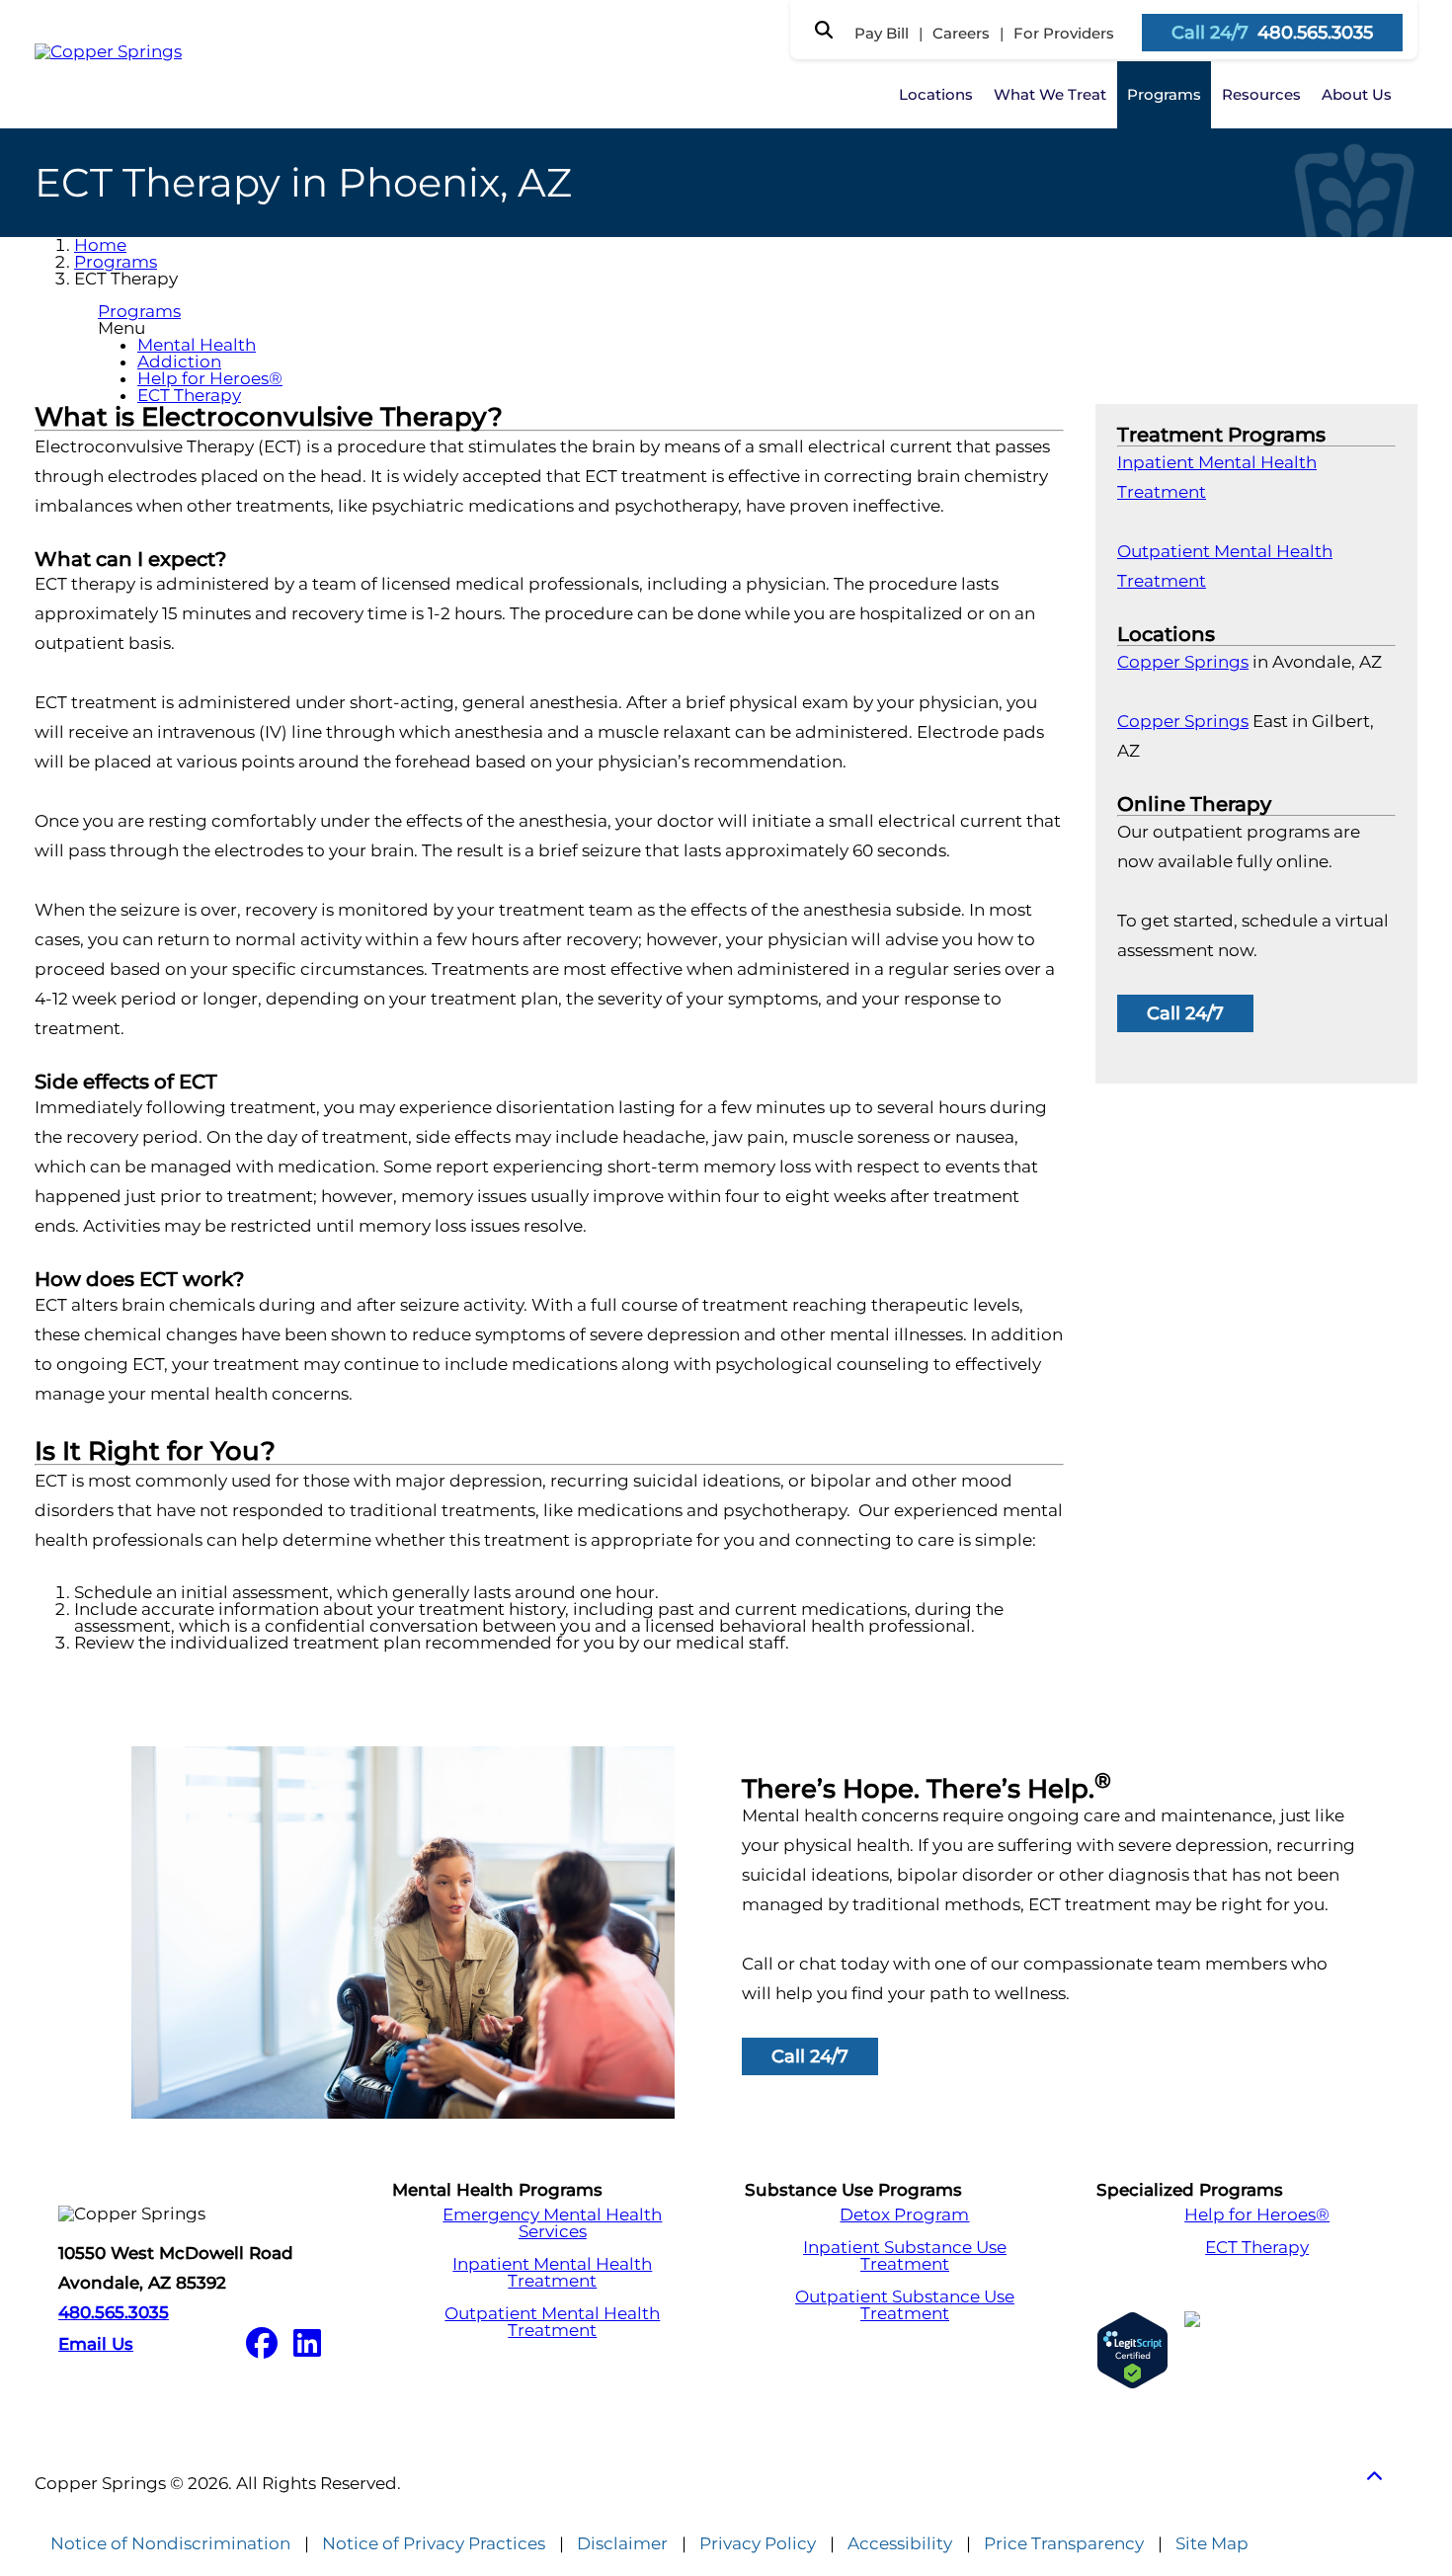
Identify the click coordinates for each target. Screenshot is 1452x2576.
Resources (1261, 94)
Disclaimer (622, 2544)
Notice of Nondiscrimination (170, 2544)
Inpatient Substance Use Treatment (905, 2256)
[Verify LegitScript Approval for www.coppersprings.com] (1132, 2350)
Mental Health (197, 345)
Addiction (179, 362)
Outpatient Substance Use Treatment (905, 2305)
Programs (1164, 94)
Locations (936, 94)
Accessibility (900, 2544)
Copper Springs (1183, 662)
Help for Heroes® (210, 378)
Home (100, 245)
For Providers (1064, 33)
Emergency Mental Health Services (552, 2223)
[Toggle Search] (824, 30)
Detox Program (904, 2215)
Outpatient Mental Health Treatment (552, 2322)
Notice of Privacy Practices (434, 2544)
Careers (961, 33)
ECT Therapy (189, 395)
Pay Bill (882, 33)
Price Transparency (1064, 2544)
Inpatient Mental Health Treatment (552, 2273)
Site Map (1212, 2544)
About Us (1357, 94)
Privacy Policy (758, 2544)
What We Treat (1050, 94)
